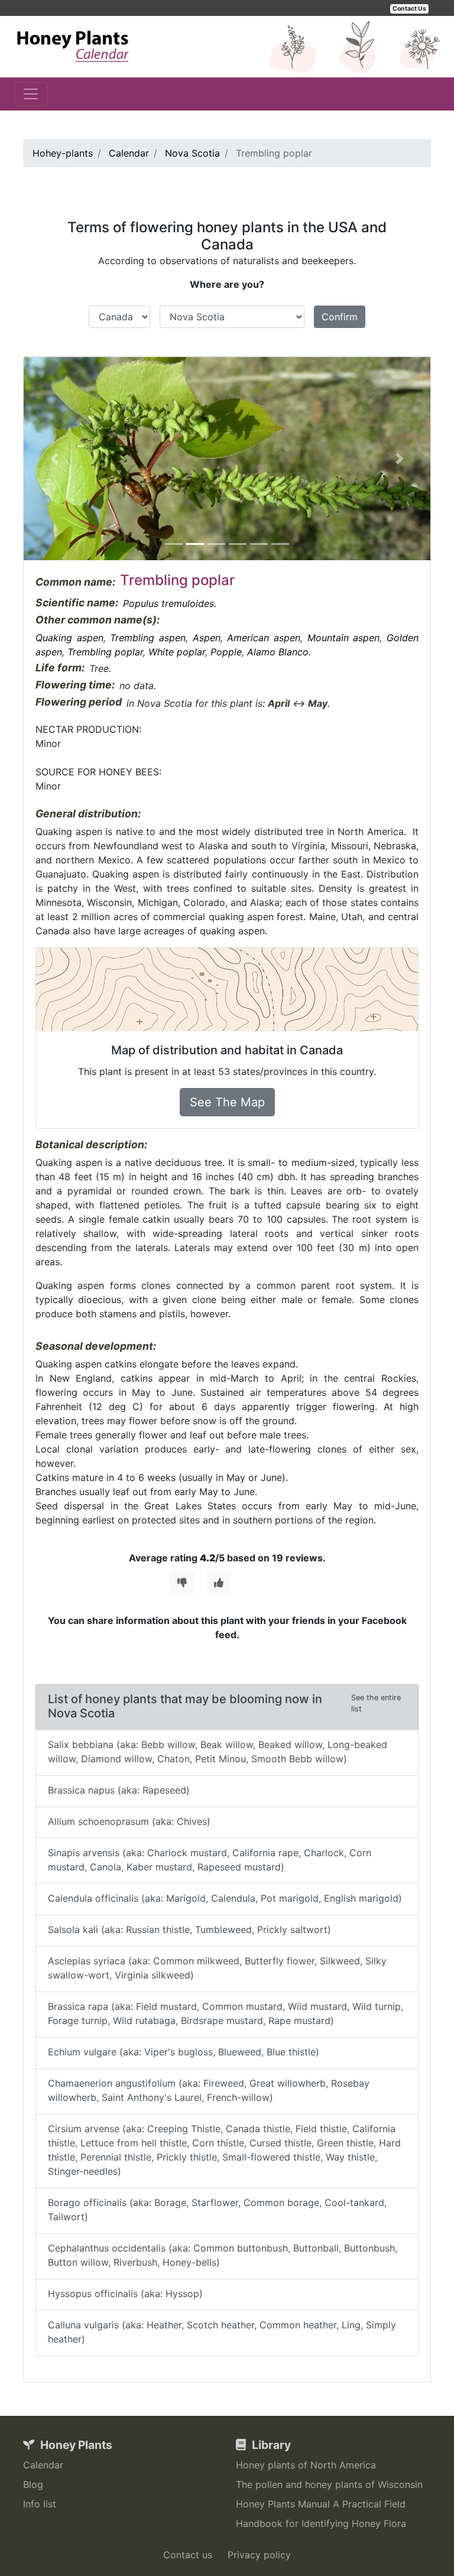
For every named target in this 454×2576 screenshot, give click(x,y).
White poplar (177, 652)
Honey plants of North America (306, 2465)
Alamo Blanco (278, 652)
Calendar (43, 2465)
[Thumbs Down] (182, 1583)
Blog (33, 2484)
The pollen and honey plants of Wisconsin (329, 2484)
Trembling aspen (148, 638)
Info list (40, 2504)
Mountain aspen (344, 638)
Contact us (188, 2555)
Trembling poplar (105, 652)
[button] (54, 459)
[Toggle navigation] (31, 94)
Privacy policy (259, 2555)
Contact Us (409, 9)
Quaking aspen (69, 638)
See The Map (227, 1102)
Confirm (340, 317)
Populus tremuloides (168, 603)
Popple (226, 652)
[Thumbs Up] (219, 1583)
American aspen (264, 638)
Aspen (207, 638)
